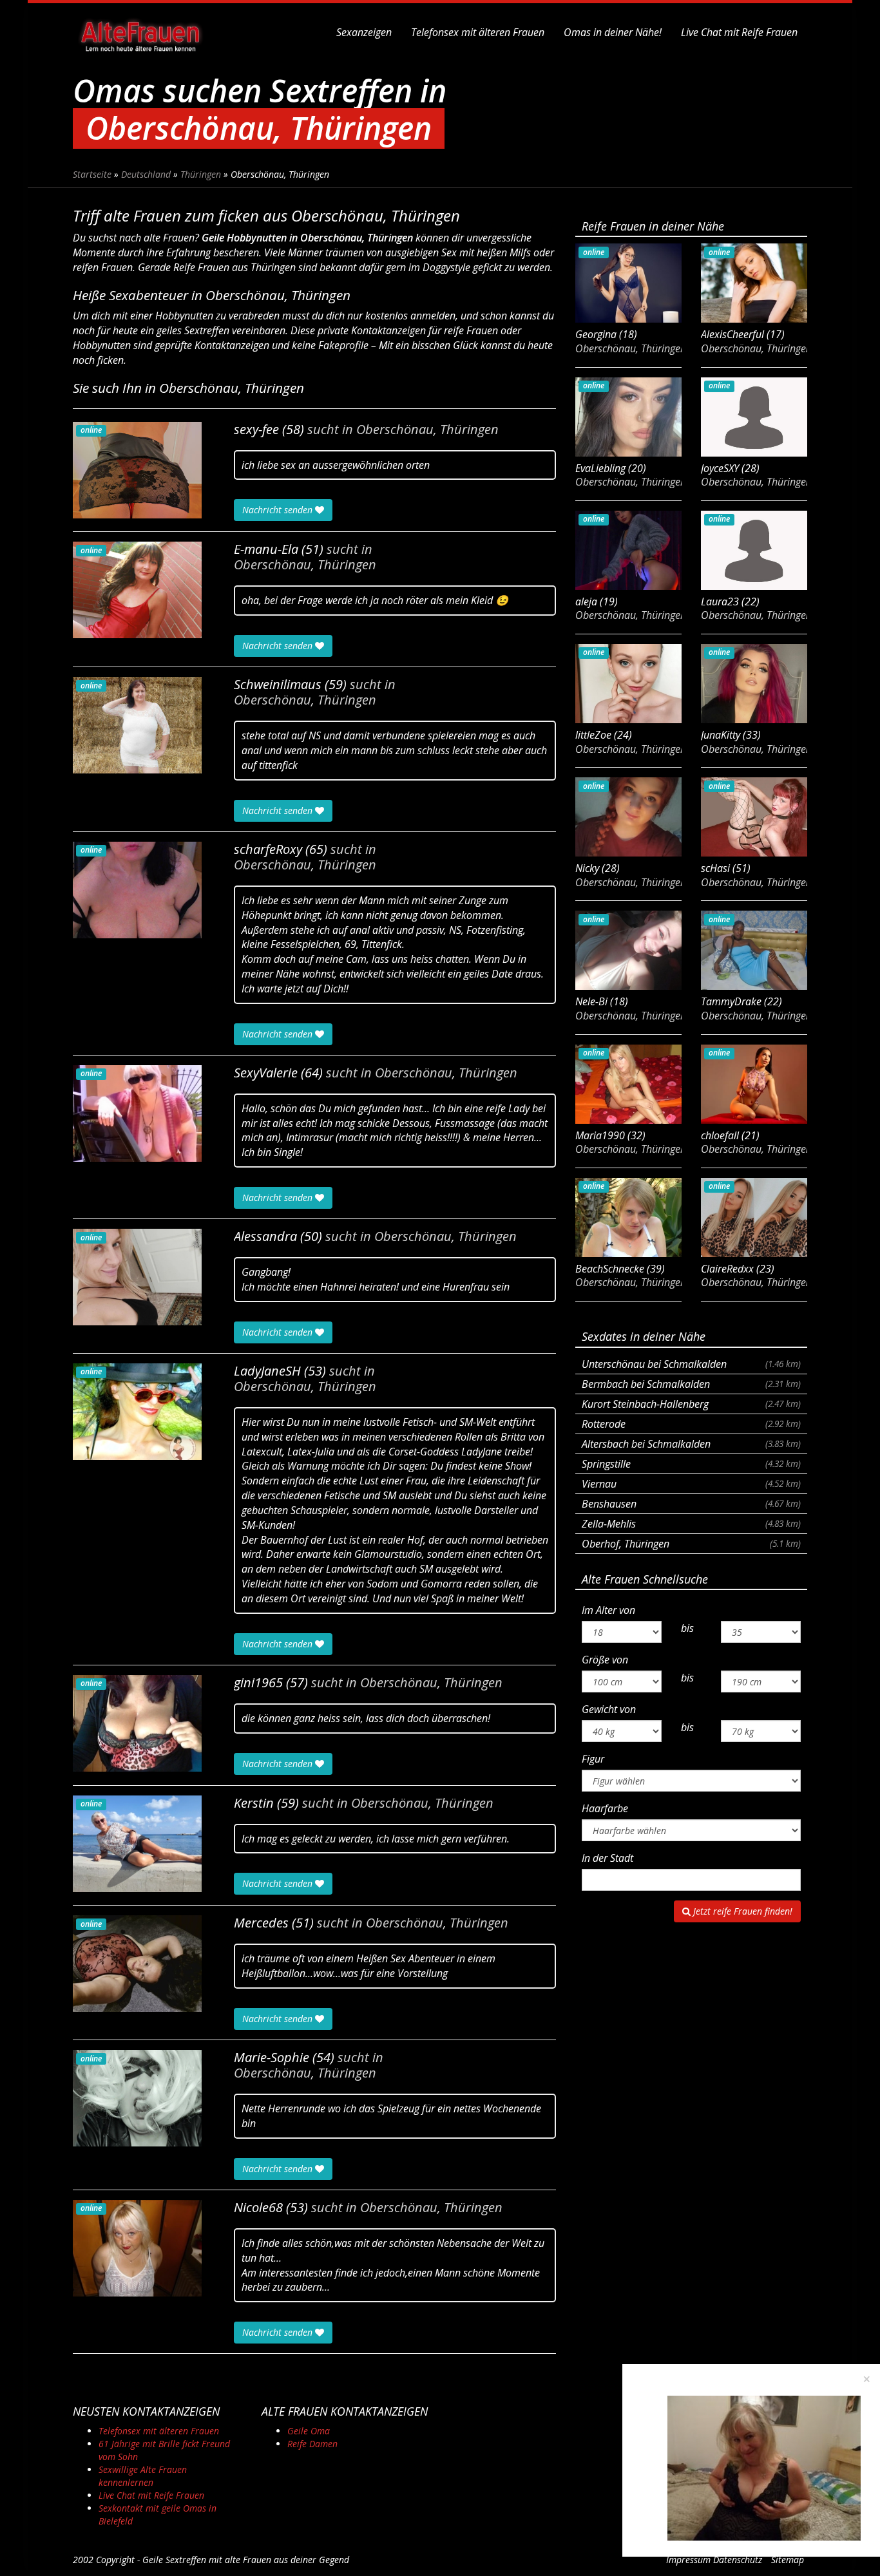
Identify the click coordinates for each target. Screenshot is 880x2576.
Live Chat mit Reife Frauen (739, 32)
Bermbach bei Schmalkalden (691, 1384)
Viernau (691, 1484)
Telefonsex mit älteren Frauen (478, 32)
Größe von (605, 1660)
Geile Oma (309, 2431)
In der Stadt (607, 1858)
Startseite (92, 174)
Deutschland (146, 174)
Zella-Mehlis (691, 1524)
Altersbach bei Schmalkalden (691, 1444)
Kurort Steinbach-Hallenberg (691, 1404)
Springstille (691, 1464)
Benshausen (691, 1504)
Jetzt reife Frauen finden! (741, 1911)
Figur (593, 1759)
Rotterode (691, 1424)
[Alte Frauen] (140, 32)
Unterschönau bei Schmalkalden (691, 1364)
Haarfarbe (605, 1808)
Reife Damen (312, 2444)
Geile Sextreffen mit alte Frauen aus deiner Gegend (246, 2560)
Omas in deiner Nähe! (613, 32)
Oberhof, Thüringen (691, 1544)
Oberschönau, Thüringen (427, 430)
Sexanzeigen (364, 32)
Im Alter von (608, 1610)
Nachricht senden (279, 510)
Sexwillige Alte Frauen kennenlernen (143, 2476)
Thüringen (201, 174)
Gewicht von (609, 1709)
